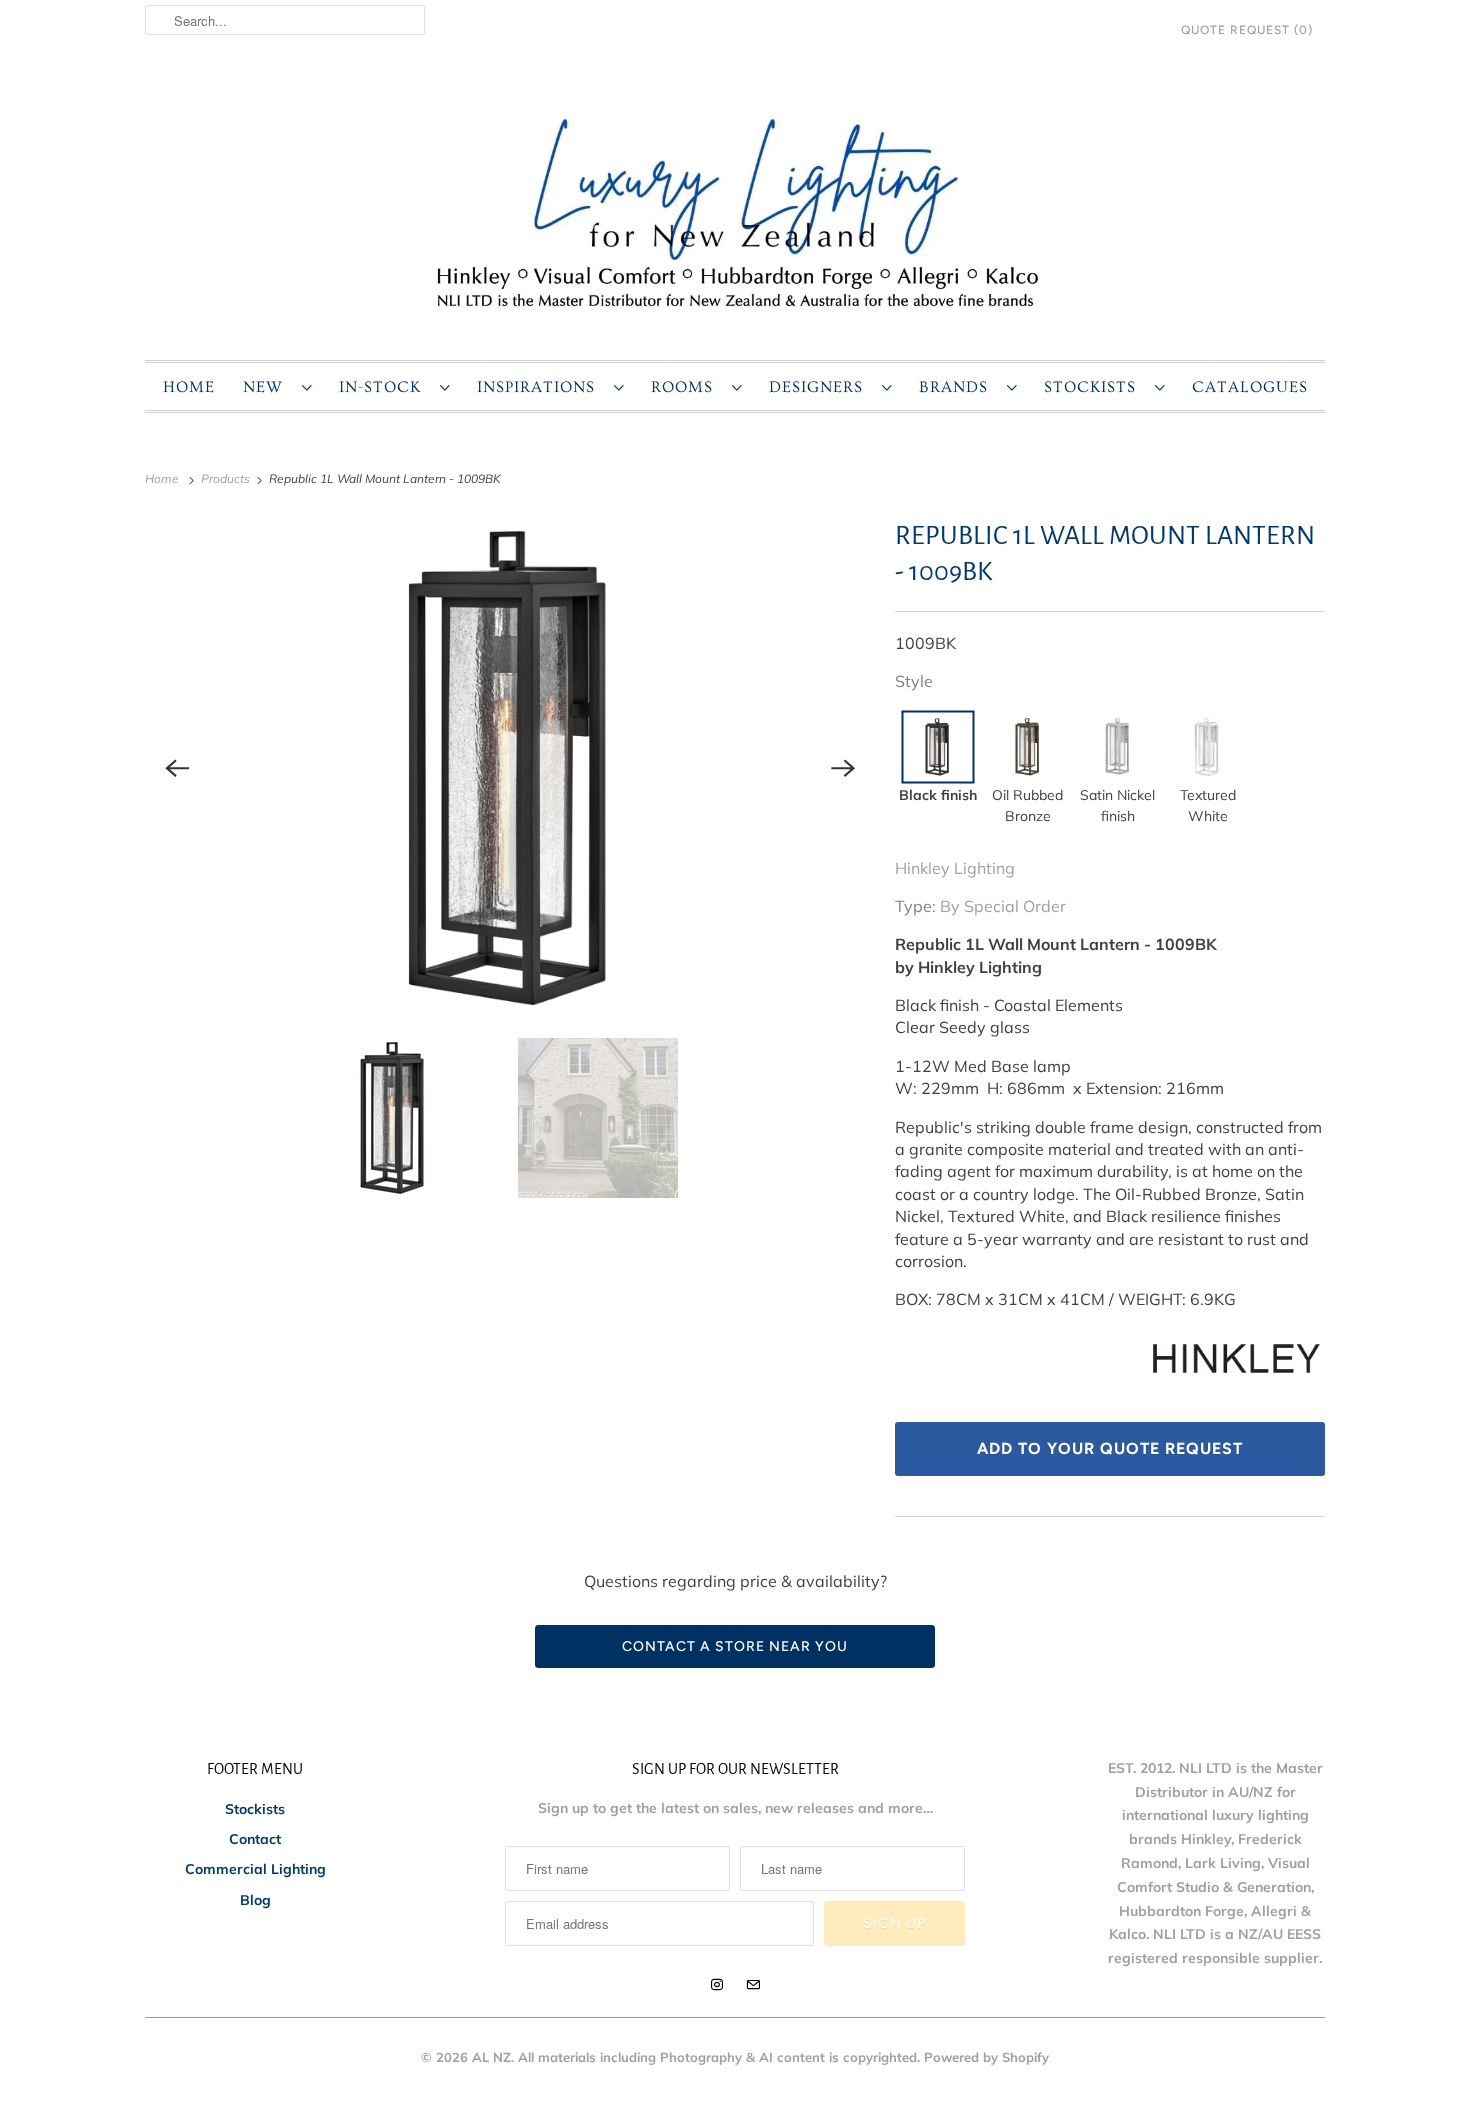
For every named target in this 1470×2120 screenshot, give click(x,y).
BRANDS (958, 387)
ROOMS (686, 387)
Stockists (255, 1809)
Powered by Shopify (986, 2057)
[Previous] (177, 768)
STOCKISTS (1094, 387)
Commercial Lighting (255, 1869)
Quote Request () (1247, 30)
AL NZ (491, 2057)
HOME (189, 387)
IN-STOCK (384, 387)
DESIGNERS (820, 387)
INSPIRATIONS (540, 387)
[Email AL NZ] (753, 1985)
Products (227, 478)
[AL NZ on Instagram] (717, 1985)
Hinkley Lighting (955, 868)
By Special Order (1003, 906)
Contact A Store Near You (735, 1646)
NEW (267, 387)
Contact (255, 1839)
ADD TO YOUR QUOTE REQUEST (1110, 1448)
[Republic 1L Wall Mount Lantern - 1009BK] (510, 768)
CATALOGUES (1250, 387)
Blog (255, 1900)
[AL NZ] (735, 211)
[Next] (843, 768)
